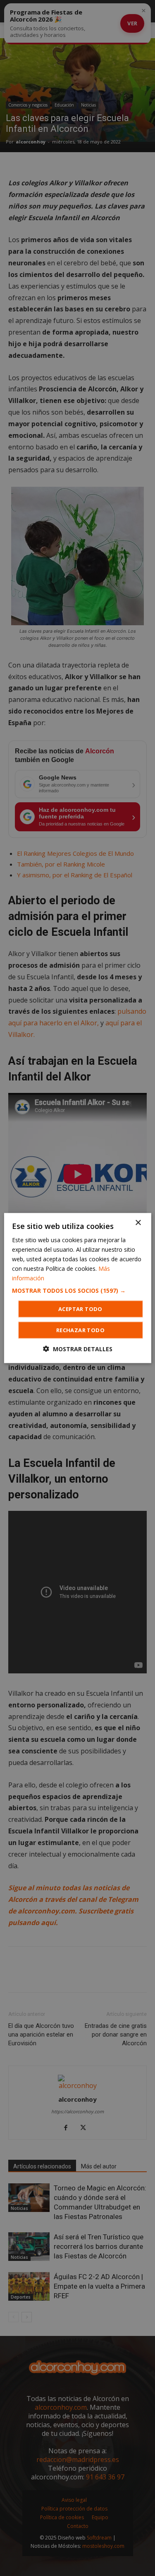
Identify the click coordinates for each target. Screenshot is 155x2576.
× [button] (138, 1222)
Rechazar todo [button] (80, 1330)
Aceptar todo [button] (80, 1309)
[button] (77, 1291)
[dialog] (77, 1288)
